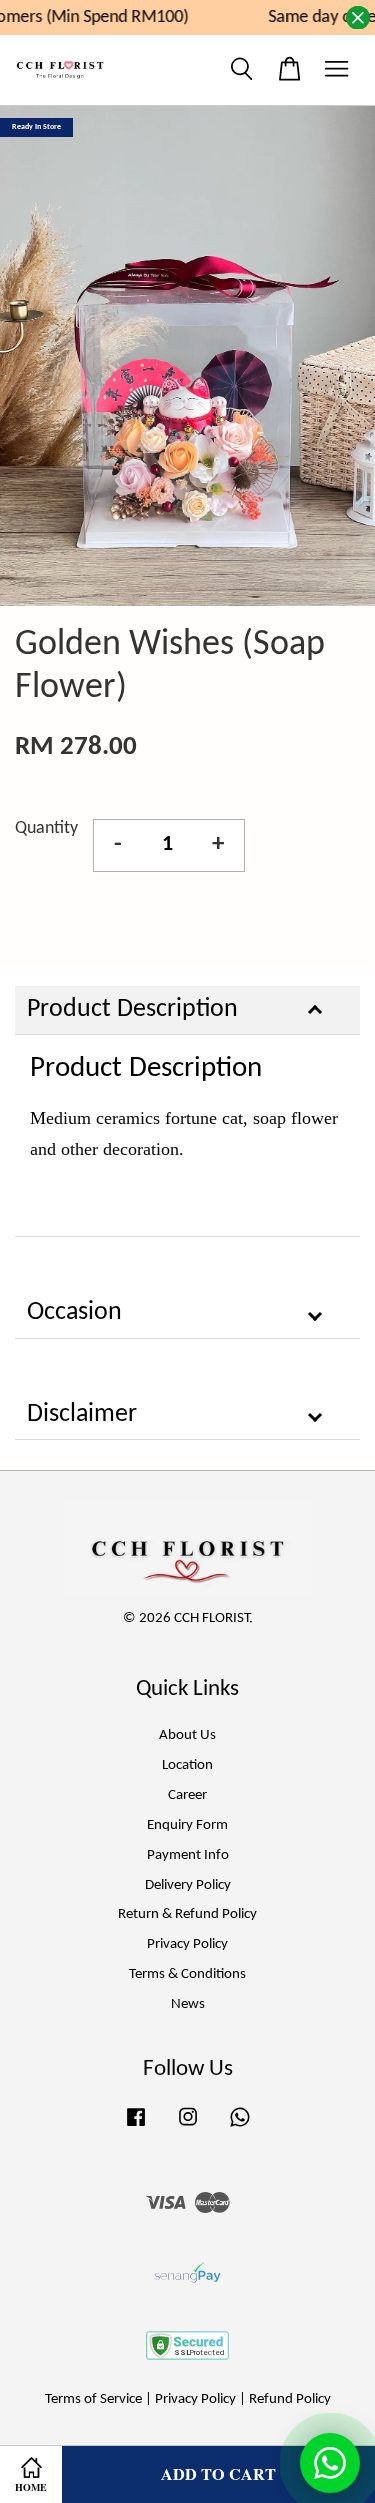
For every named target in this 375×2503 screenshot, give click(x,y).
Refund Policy (290, 2399)
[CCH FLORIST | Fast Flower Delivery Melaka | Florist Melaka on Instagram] (188, 2127)
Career (187, 1795)
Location (187, 1765)
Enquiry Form (187, 1825)
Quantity (46, 828)
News (188, 2004)
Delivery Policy (188, 1885)
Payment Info (188, 1855)
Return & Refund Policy (187, 1914)
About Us (187, 1735)
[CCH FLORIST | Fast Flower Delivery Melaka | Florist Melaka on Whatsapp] (240, 2127)
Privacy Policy (187, 1944)
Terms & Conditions (187, 1974)
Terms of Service (93, 2399)
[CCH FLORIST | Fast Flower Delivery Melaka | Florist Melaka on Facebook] (136, 2127)
